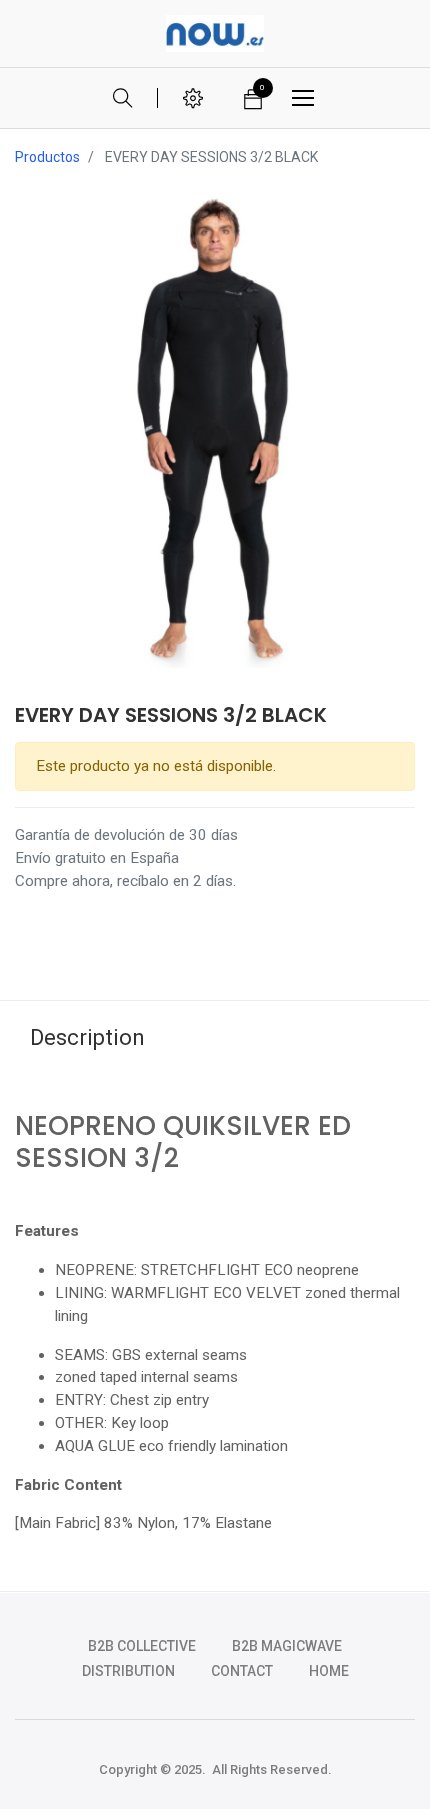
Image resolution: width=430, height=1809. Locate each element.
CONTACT (242, 1671)
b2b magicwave (287, 1646)
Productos (47, 157)
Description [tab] (87, 1037)
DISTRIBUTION (128, 1671)
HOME (329, 1671)
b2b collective (142, 1646)
